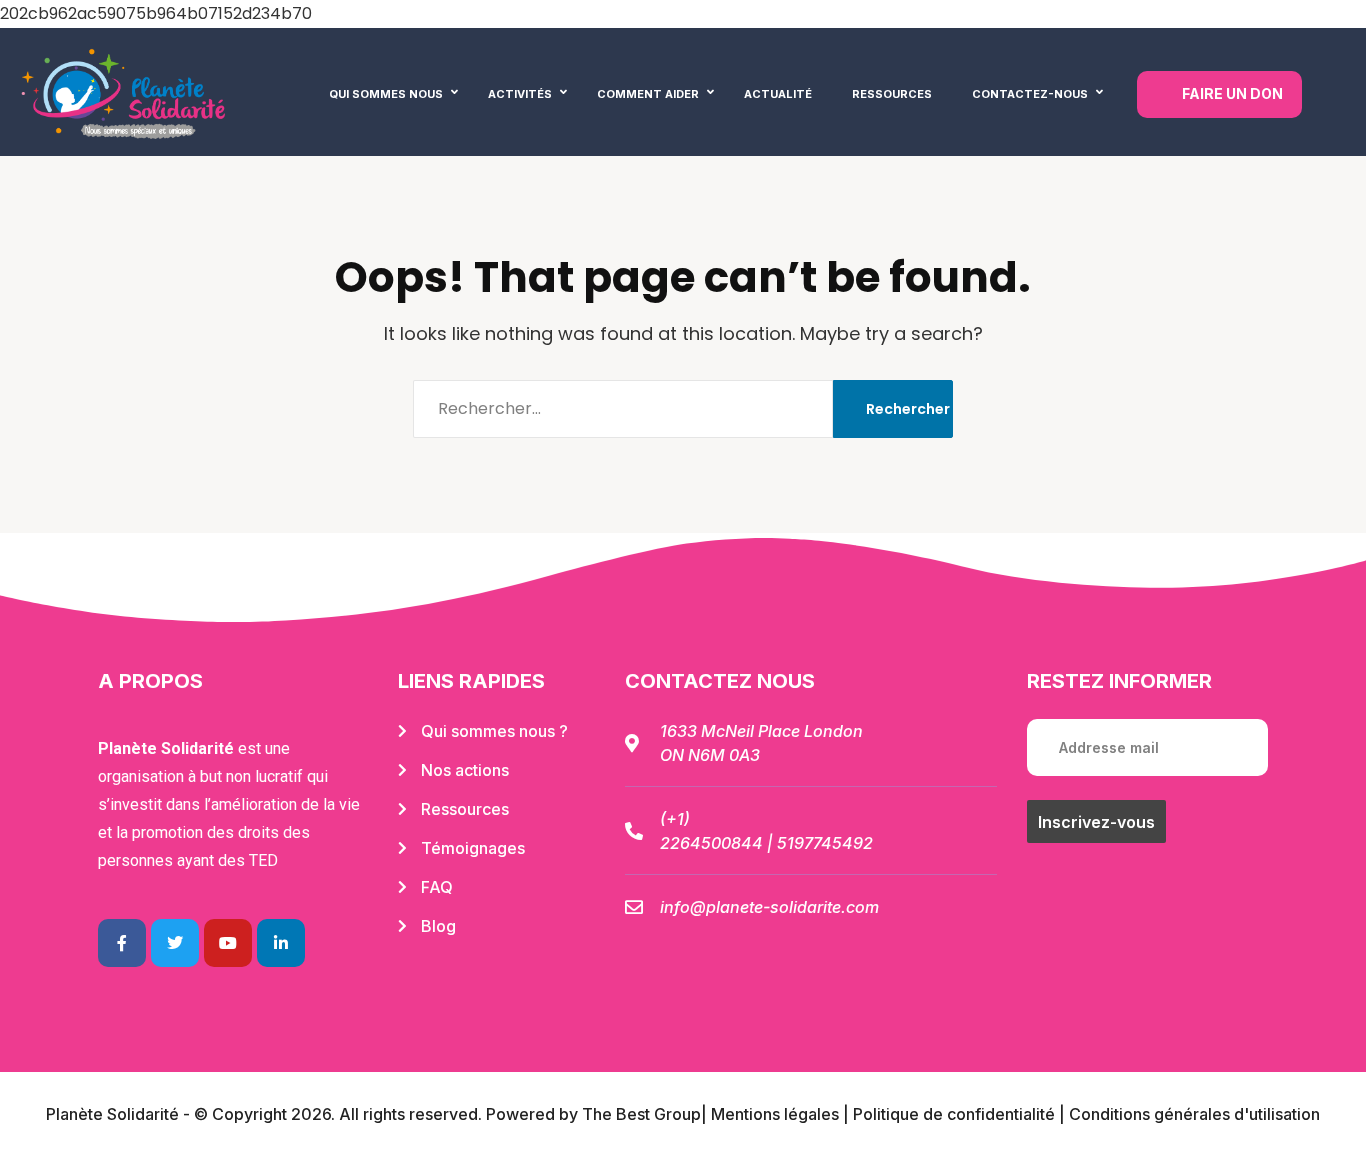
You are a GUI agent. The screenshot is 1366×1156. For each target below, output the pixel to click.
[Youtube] (228, 943)
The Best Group (641, 1114)
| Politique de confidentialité (949, 1114)
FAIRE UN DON (1232, 93)
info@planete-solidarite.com (769, 907)
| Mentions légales (770, 1114)
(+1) (675, 819)
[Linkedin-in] (281, 943)
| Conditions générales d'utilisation (1187, 1114)
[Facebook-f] (122, 943)
